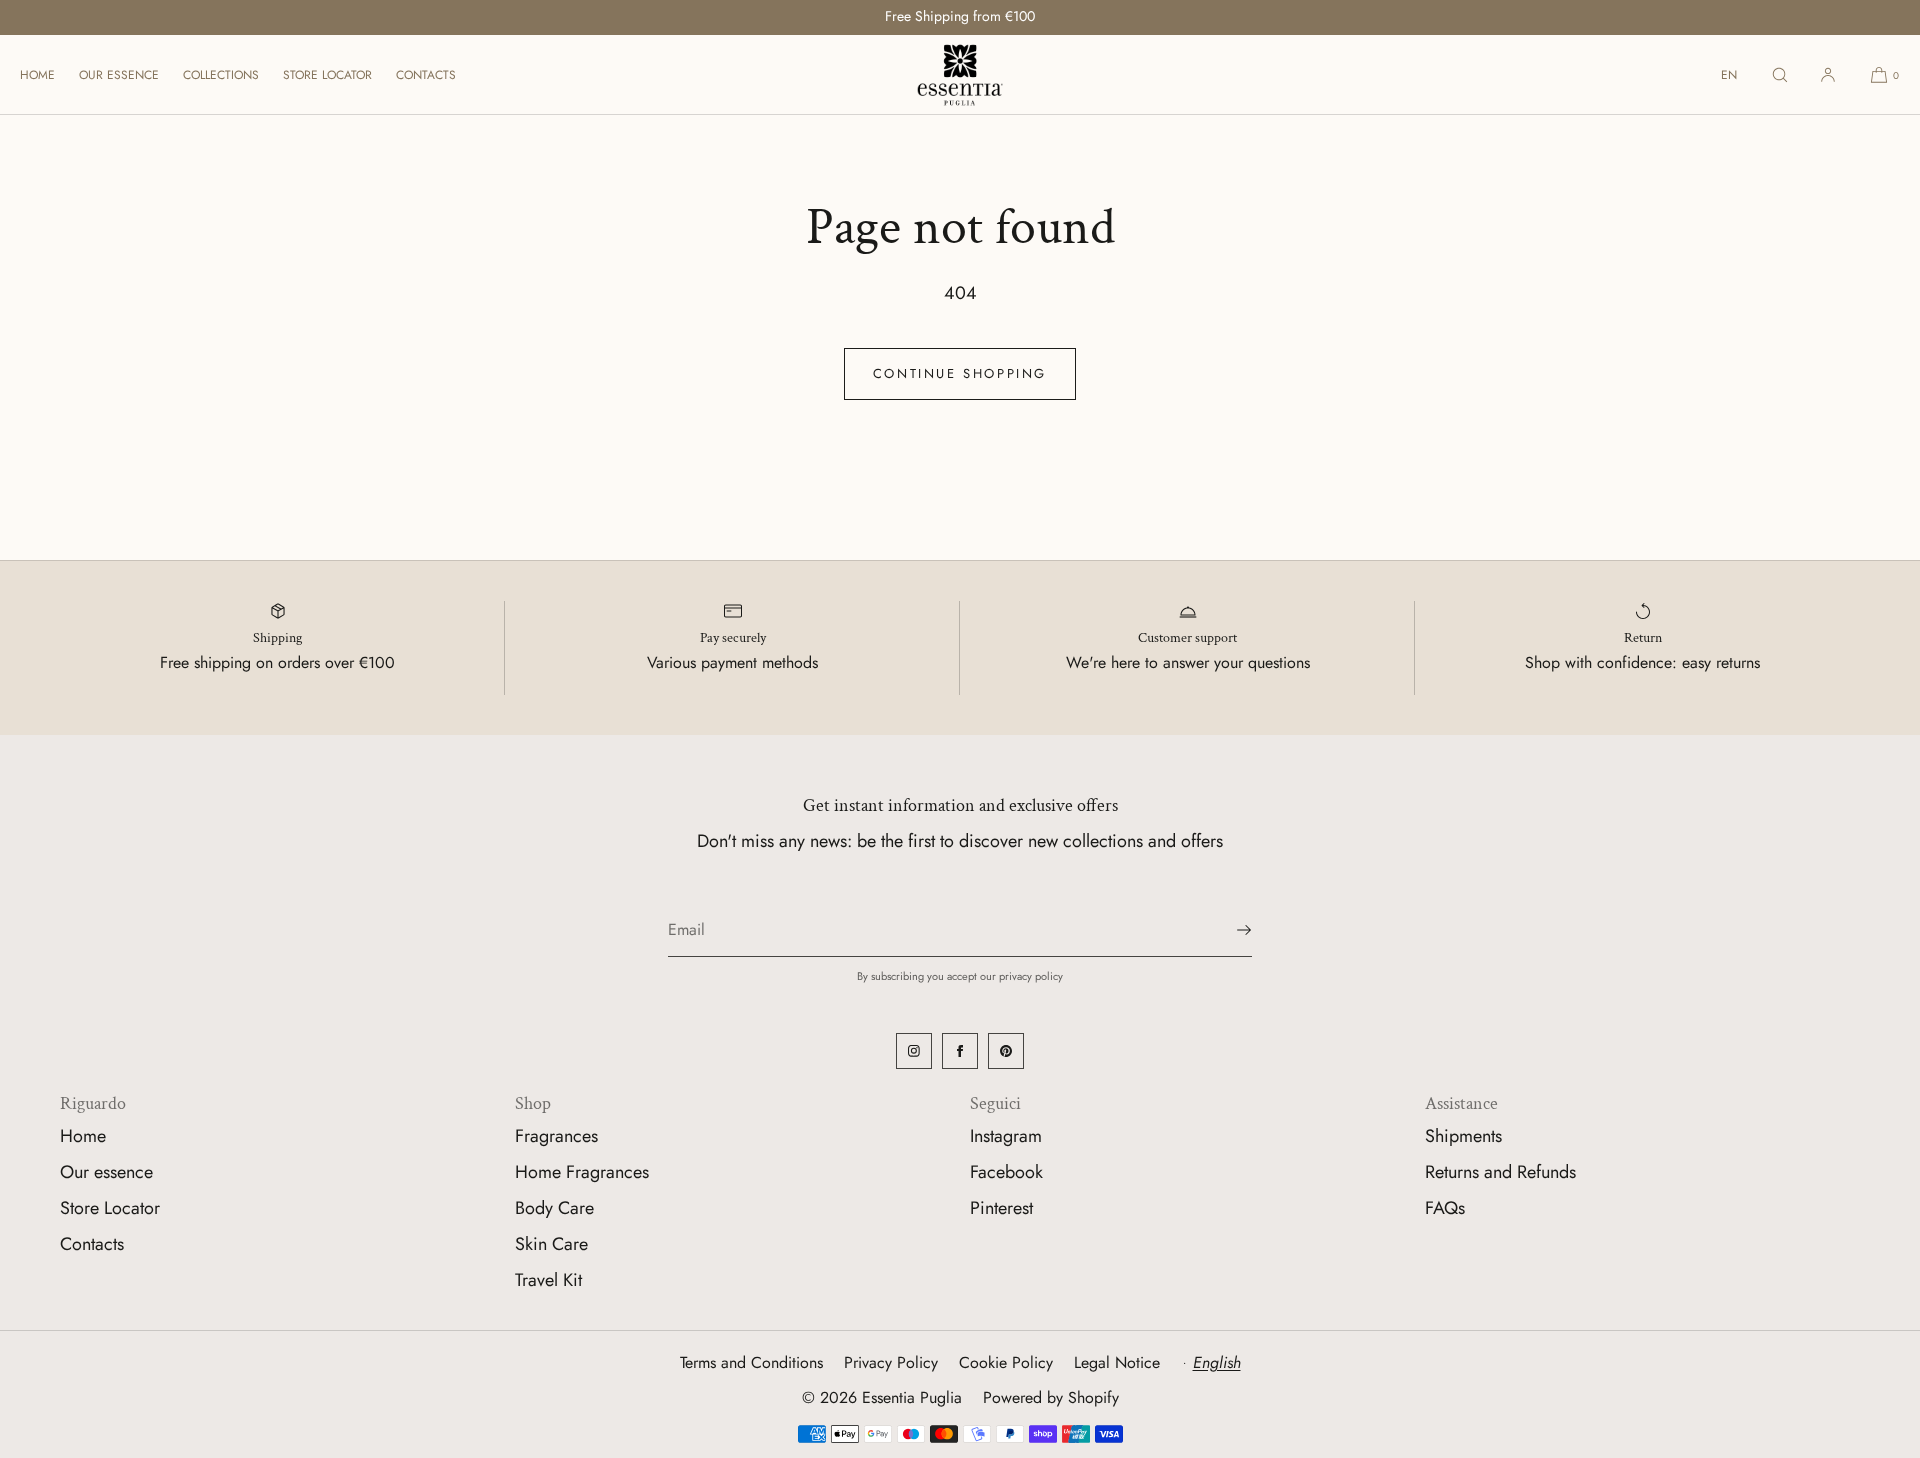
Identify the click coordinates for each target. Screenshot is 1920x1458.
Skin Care (551, 1244)
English (1217, 1362)
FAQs (1445, 1208)
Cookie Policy (1006, 1362)
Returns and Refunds (1500, 1172)
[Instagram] (914, 1051)
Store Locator (327, 75)
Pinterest (1001, 1208)
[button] (1780, 74)
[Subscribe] (1227, 930)
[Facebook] (960, 1051)
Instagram (1006, 1136)
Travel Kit (548, 1280)
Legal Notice (1117, 1362)
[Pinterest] (1006, 1051)
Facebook (1006, 1172)
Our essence (119, 75)
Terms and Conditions (751, 1362)
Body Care (554, 1208)
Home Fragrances (582, 1172)
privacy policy (1031, 976)
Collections (221, 75)
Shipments (1463, 1136)
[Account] (1828, 74)
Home (37, 75)
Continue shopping (960, 373)
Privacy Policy (891, 1362)
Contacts (426, 75)
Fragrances (556, 1136)
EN (1729, 75)
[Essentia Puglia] (960, 75)
